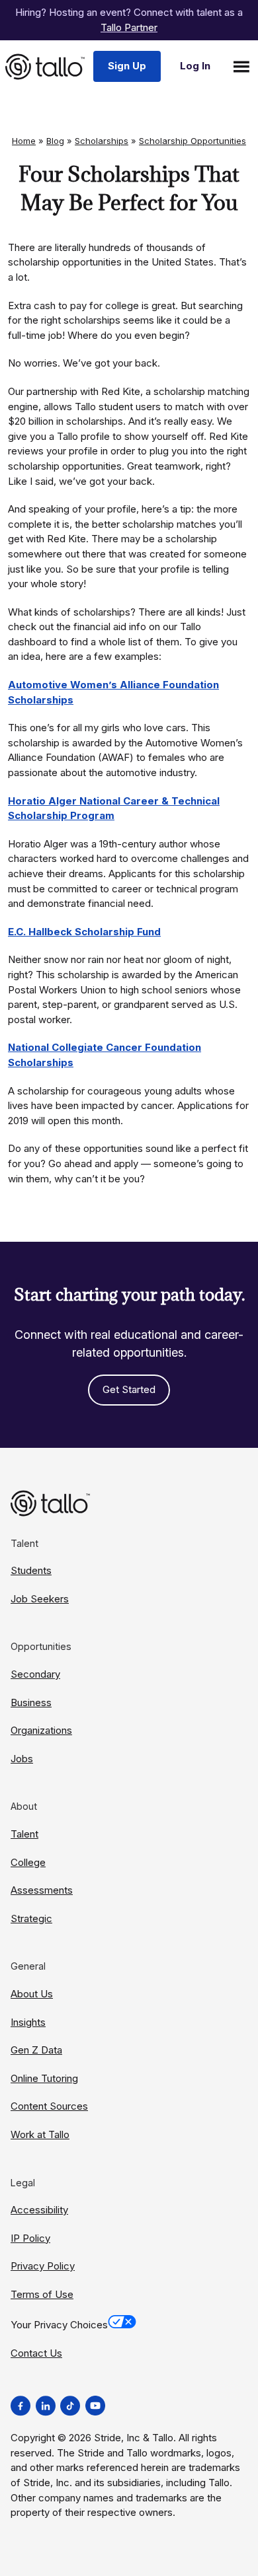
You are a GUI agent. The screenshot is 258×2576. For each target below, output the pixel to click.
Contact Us (36, 2353)
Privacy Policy (43, 2266)
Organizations (41, 1730)
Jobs (22, 1759)
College (28, 1862)
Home (24, 141)
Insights (28, 2022)
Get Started (129, 1389)
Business (31, 1702)
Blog (55, 141)
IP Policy (30, 2238)
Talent (24, 1834)
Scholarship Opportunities (193, 141)
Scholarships (102, 141)
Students (31, 1570)
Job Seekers (40, 1599)
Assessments (42, 1890)
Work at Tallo (40, 2134)
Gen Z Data (36, 2050)
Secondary (35, 1674)
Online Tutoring (44, 2078)
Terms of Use (42, 2294)
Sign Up (127, 66)
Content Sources (49, 2106)
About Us (32, 1994)
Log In (195, 66)
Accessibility (39, 2210)
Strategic (31, 1918)
